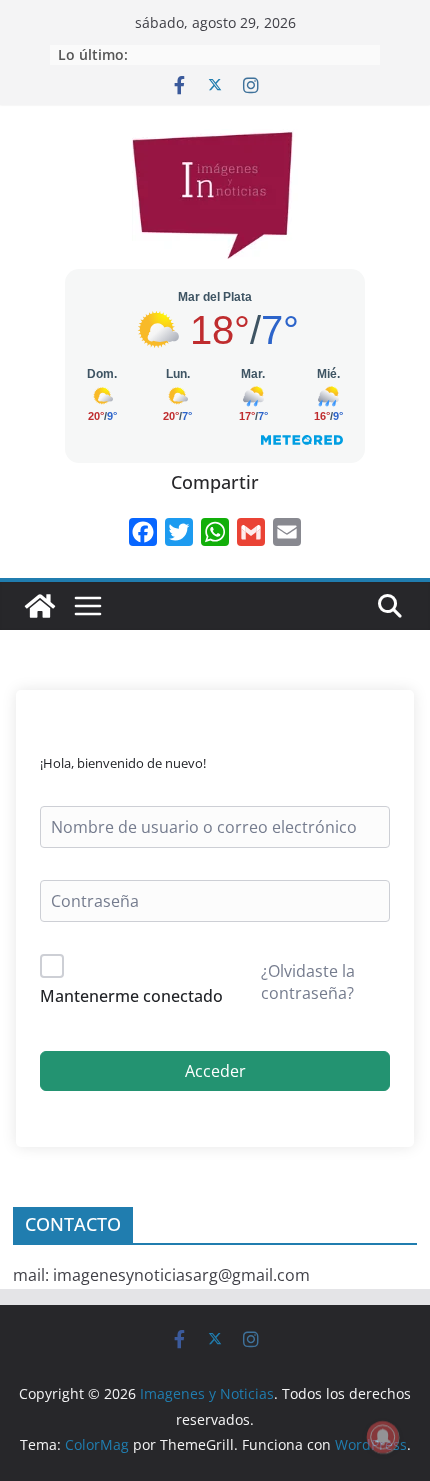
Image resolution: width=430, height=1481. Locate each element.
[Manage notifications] (383, 1437)
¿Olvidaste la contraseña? (308, 982)
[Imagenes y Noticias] (40, 606)
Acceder (215, 1071)
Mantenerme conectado (131, 996)
